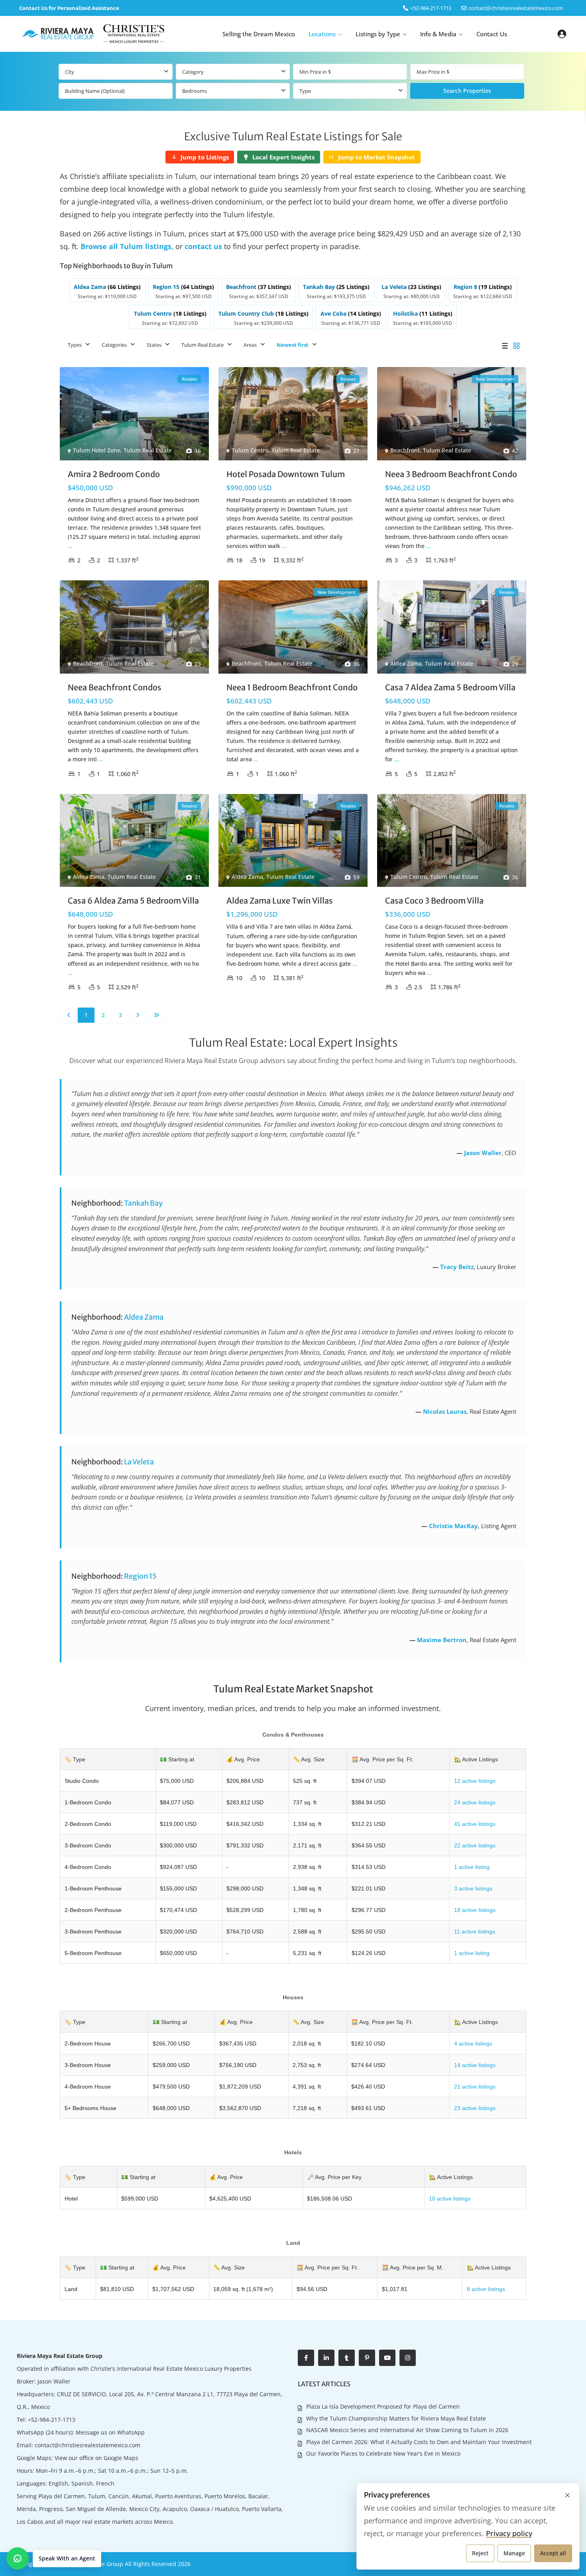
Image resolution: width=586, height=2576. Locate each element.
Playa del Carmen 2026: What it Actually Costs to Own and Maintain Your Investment (419, 2442)
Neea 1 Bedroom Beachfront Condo (292, 687)
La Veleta (139, 1462)
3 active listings (473, 1888)
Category (193, 72)
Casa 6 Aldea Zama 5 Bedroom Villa (133, 901)
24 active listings (475, 1802)
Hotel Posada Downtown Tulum (286, 474)
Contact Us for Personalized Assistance (69, 8)
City (70, 72)
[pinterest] (367, 2358)
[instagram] (408, 2358)
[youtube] (387, 2358)
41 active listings (475, 1824)
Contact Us (492, 34)
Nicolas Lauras (445, 1411)
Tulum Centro (250, 450)
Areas (250, 345)
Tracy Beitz (457, 1267)
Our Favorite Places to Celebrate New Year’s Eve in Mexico (383, 2453)
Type (305, 91)
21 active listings (475, 2087)
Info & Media (438, 34)
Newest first (293, 345)
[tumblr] (347, 2358)
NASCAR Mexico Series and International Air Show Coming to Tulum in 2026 (407, 2430)
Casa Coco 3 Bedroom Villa (434, 901)
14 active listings (475, 2065)
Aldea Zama (406, 663)
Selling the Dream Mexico (259, 34)
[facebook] (306, 2358)
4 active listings (473, 2044)
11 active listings (475, 1932)
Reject (480, 2553)
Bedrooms (195, 91)
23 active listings (475, 2108)
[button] (54, 2558)
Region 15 (140, 1576)
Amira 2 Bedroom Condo (114, 474)
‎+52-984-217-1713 (431, 8)
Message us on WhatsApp (110, 2432)
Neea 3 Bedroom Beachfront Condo (451, 474)
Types (75, 345)
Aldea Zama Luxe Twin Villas (280, 901)
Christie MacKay (453, 1526)
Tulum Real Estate (203, 345)
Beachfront (405, 450)
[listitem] (107, 290)
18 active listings (475, 1910)
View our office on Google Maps (96, 2458)
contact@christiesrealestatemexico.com (516, 8)
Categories (114, 345)
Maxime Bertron (442, 1640)
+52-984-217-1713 (52, 2420)
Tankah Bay (143, 1203)
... (70, 546)
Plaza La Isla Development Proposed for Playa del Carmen (383, 2406)
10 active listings (450, 2199)
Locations (322, 34)
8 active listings (486, 2289)
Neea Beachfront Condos (115, 687)
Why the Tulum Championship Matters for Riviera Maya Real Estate (396, 2418)
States (154, 345)
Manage (514, 2553)
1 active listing (472, 1867)
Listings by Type (378, 34)
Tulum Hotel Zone (97, 450)
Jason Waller (483, 1153)
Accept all (553, 2553)
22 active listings (475, 1845)
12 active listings (475, 1781)
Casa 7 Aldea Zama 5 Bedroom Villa (450, 687)
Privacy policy (509, 2533)
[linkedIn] (326, 2358)
